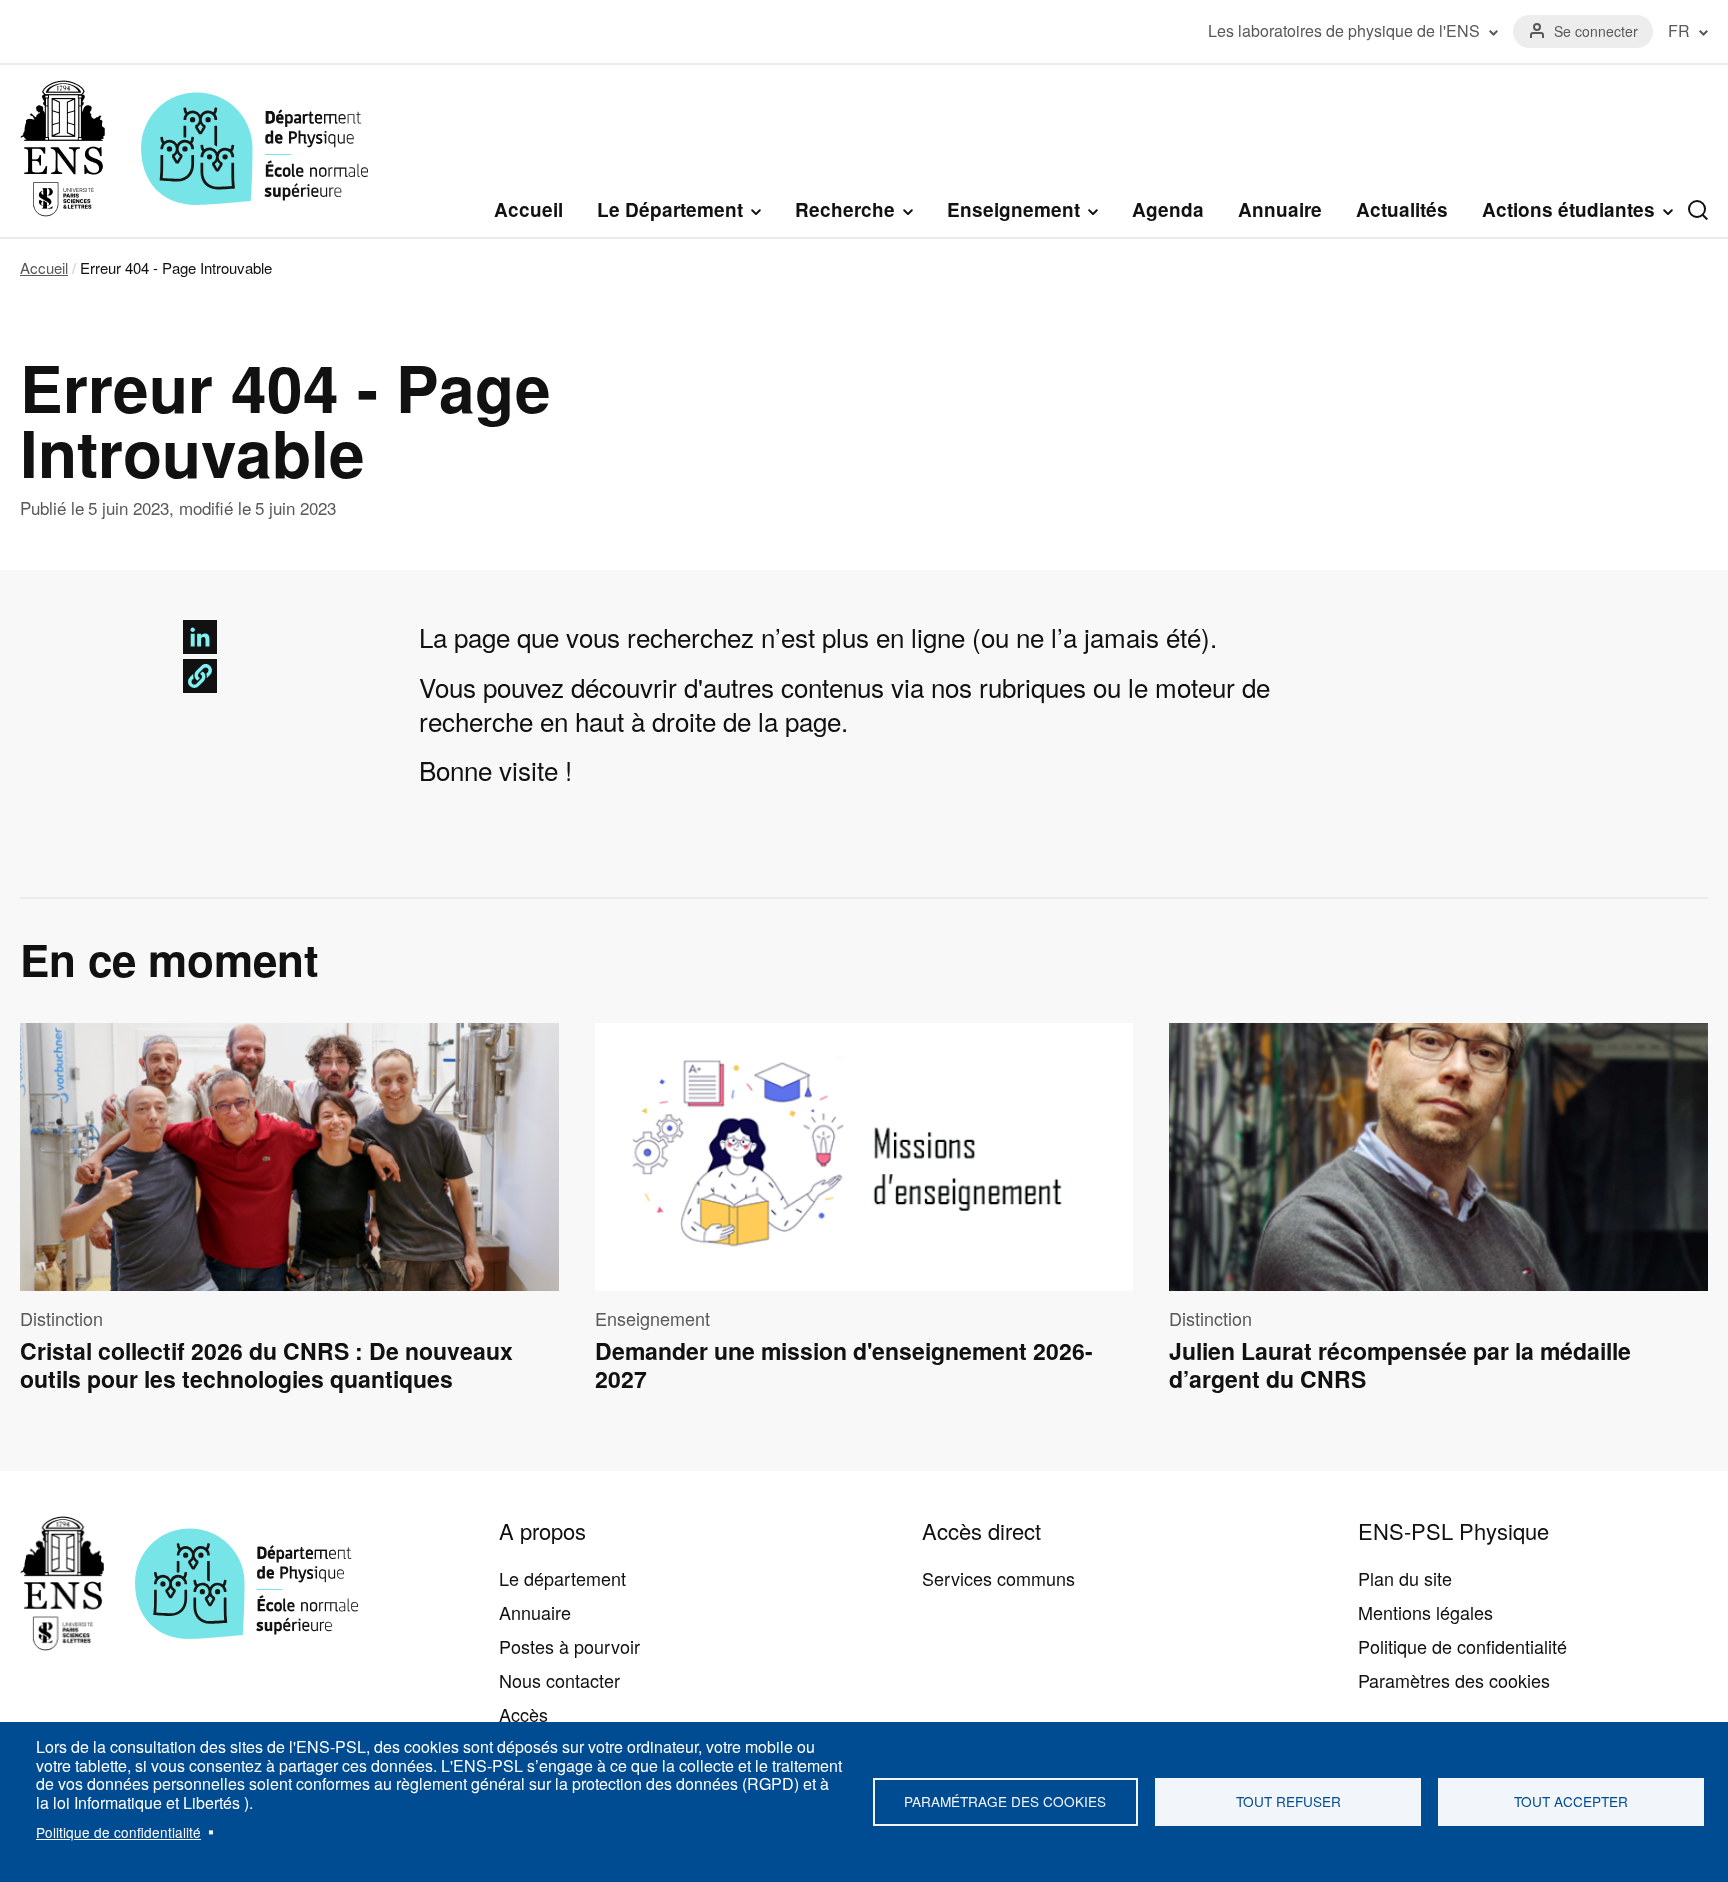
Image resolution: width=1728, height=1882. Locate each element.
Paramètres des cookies (1454, 1680)
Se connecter (1596, 31)
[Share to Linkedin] (200, 637)
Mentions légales (1425, 1612)
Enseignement (1013, 210)
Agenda (1168, 209)
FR (1679, 31)
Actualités (1402, 209)
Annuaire (1280, 209)
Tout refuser (1288, 1801)
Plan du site (1405, 1578)
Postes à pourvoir (569, 1646)
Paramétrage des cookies (1005, 1801)
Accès (523, 1714)
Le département (562, 1578)
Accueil (528, 209)
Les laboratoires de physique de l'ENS (1344, 31)
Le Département (670, 210)
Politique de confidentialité (118, 1832)
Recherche (845, 210)
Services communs (998, 1578)
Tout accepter (1571, 1801)
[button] (200, 676)
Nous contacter (559, 1680)
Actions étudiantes (1568, 210)
